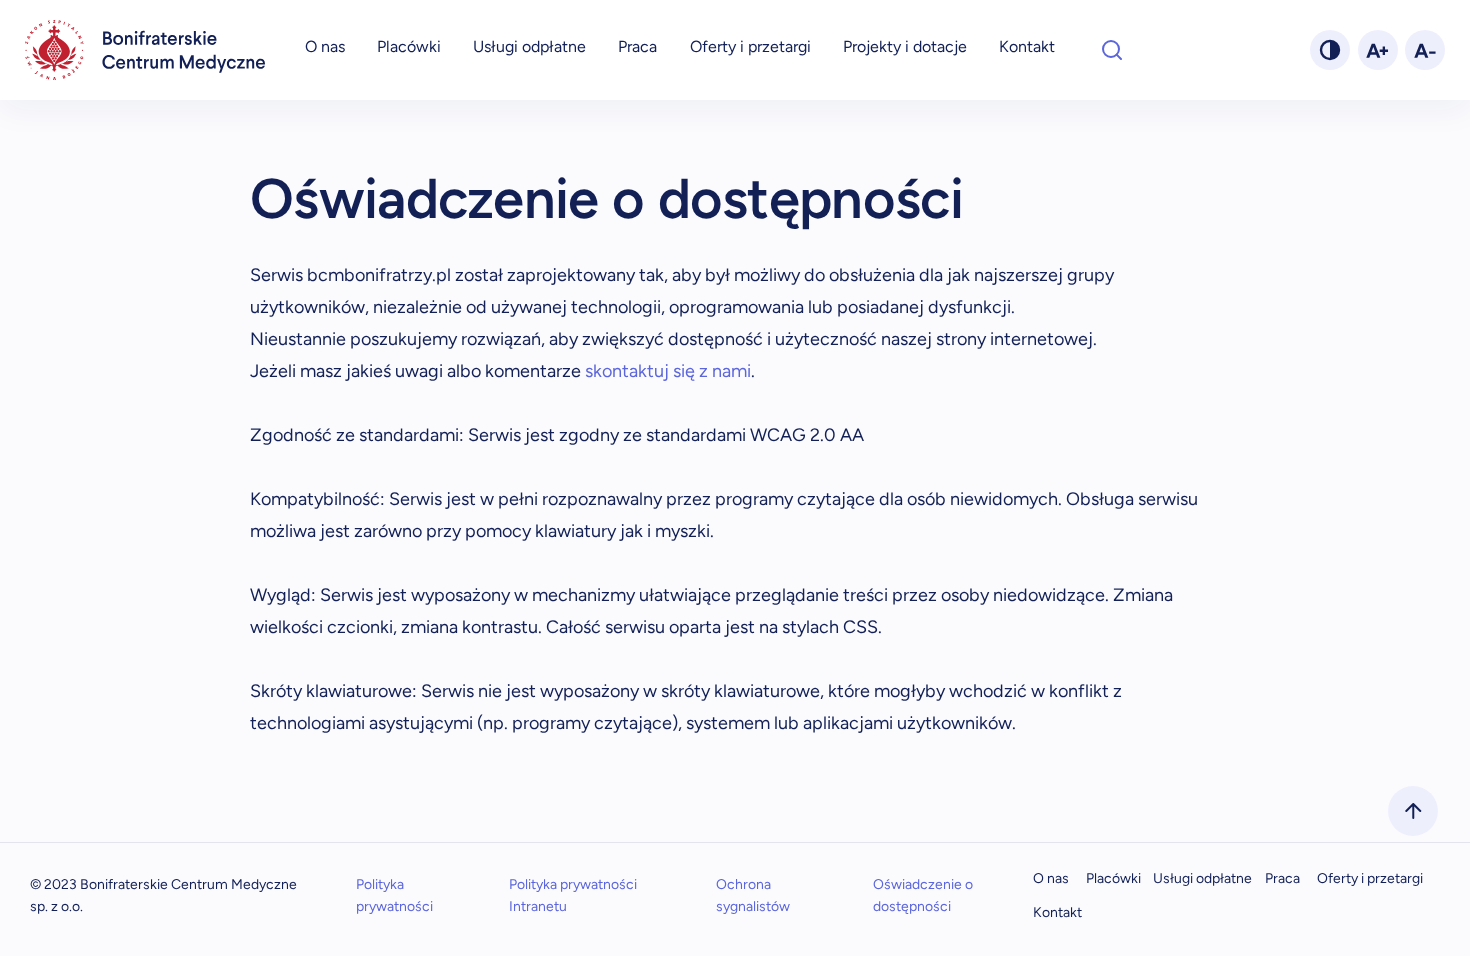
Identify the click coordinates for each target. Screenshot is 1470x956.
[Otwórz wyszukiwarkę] (1112, 50)
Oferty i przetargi (750, 46)
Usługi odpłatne (529, 46)
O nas (325, 46)
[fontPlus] (1378, 50)
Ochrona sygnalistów (753, 895)
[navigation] (145, 50)
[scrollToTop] (1413, 811)
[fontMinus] (1425, 50)
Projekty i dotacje (905, 46)
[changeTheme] (1330, 50)
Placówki (409, 46)
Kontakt (1027, 46)
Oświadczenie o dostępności (923, 895)
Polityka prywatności (394, 895)
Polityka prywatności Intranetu (573, 895)
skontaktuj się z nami (668, 371)
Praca (637, 46)
